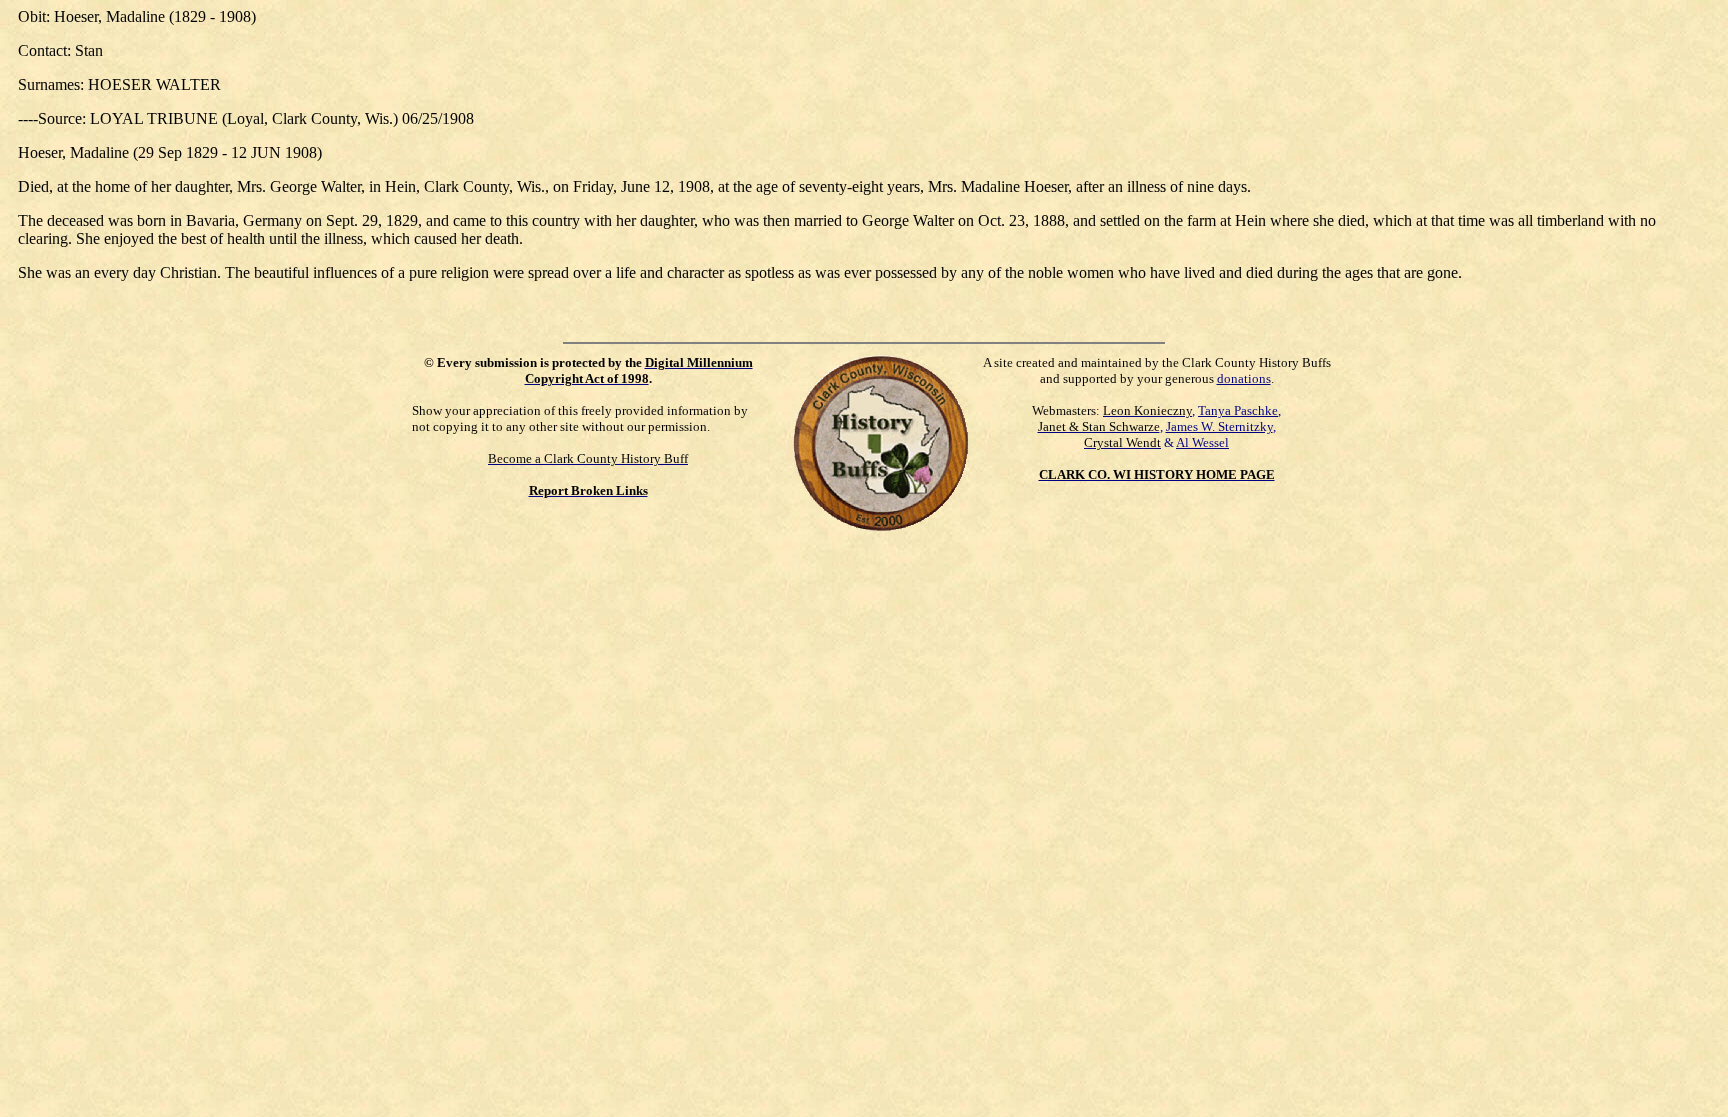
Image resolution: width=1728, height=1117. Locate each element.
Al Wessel (1202, 442)
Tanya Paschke (1238, 410)
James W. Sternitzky (1219, 426)
